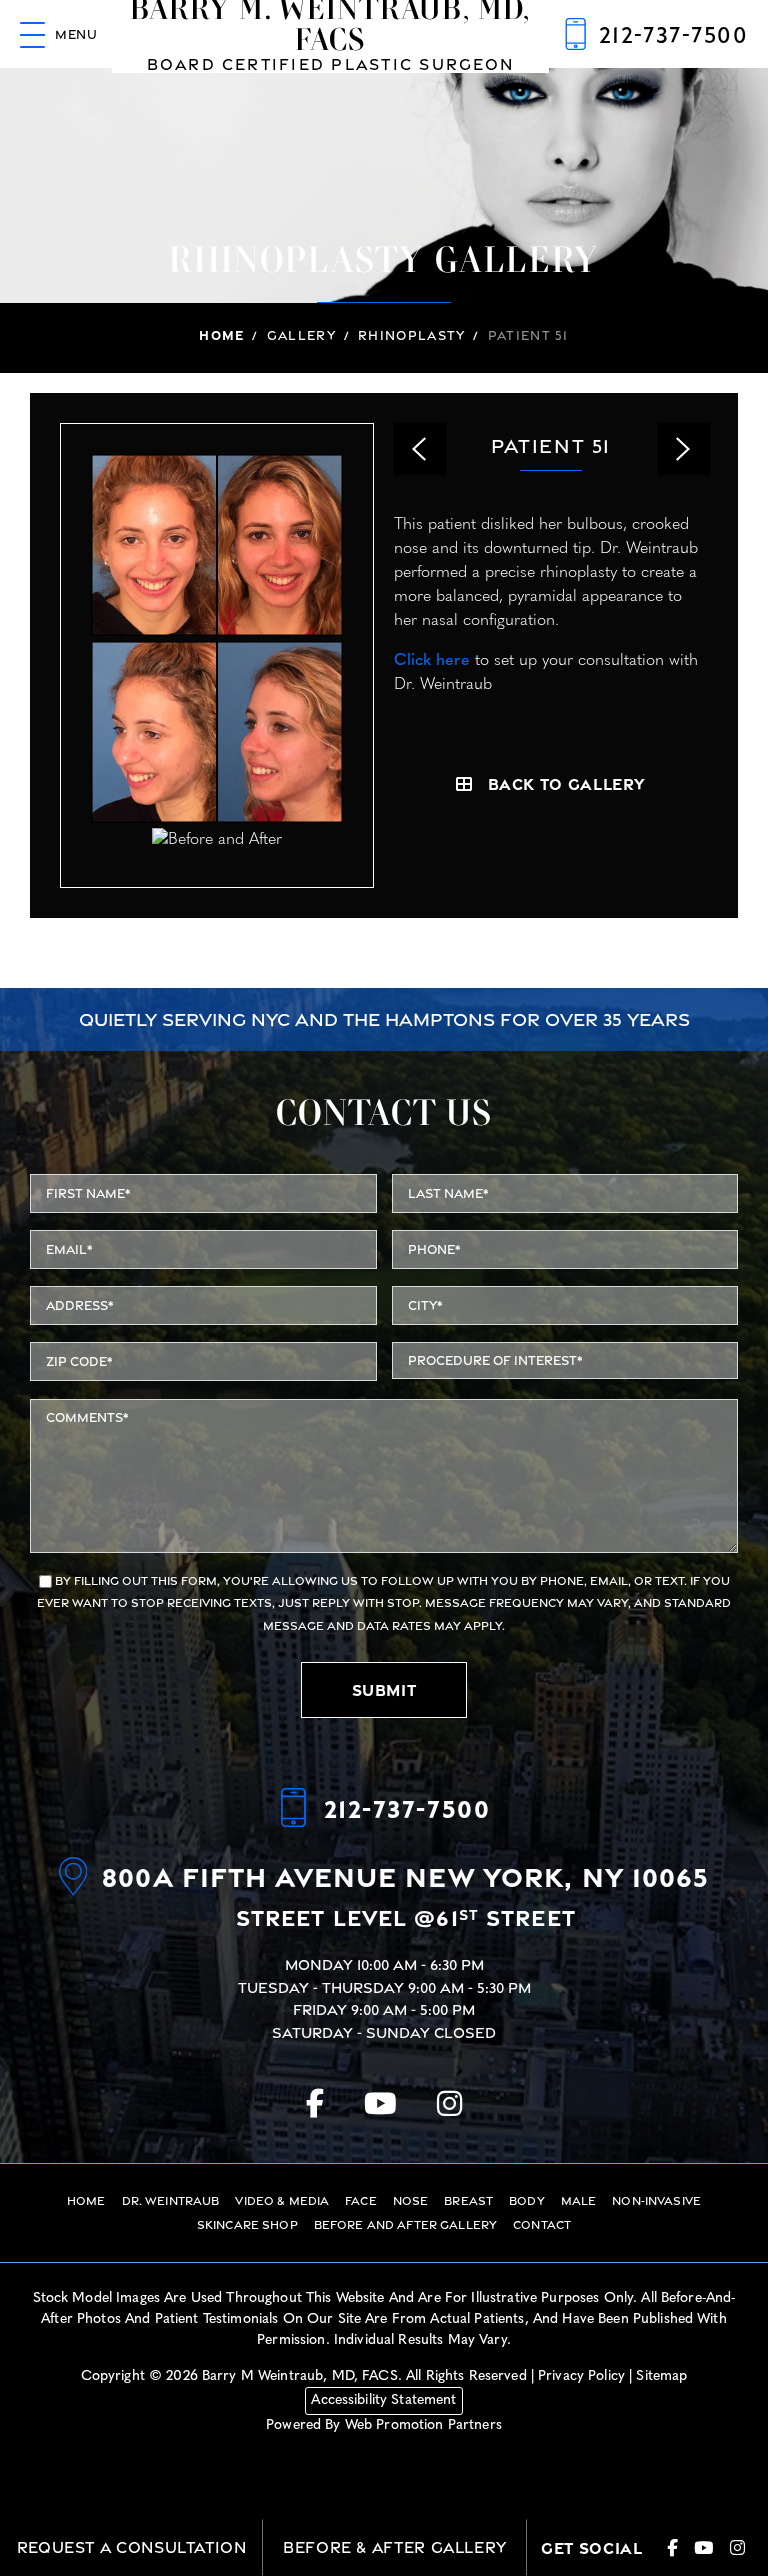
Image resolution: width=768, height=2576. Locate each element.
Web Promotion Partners (423, 2425)
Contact (542, 2225)
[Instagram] (449, 2103)
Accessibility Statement (383, 2400)
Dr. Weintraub (171, 2201)
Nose (411, 2201)
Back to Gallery (567, 784)
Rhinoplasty (411, 335)
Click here (432, 661)
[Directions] (81, 1898)
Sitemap (661, 2376)
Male (579, 2201)
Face (361, 2201)
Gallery (301, 335)
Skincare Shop (247, 2225)
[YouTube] (380, 2103)
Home (43, 92)
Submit (384, 1690)
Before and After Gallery (405, 2225)
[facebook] (673, 2548)
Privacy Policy (581, 2376)
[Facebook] (315, 2103)
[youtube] (704, 2548)
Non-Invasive (656, 2201)
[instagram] (738, 2548)
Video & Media (282, 2201)
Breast (468, 2201)
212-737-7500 (407, 1808)
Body (527, 2201)
